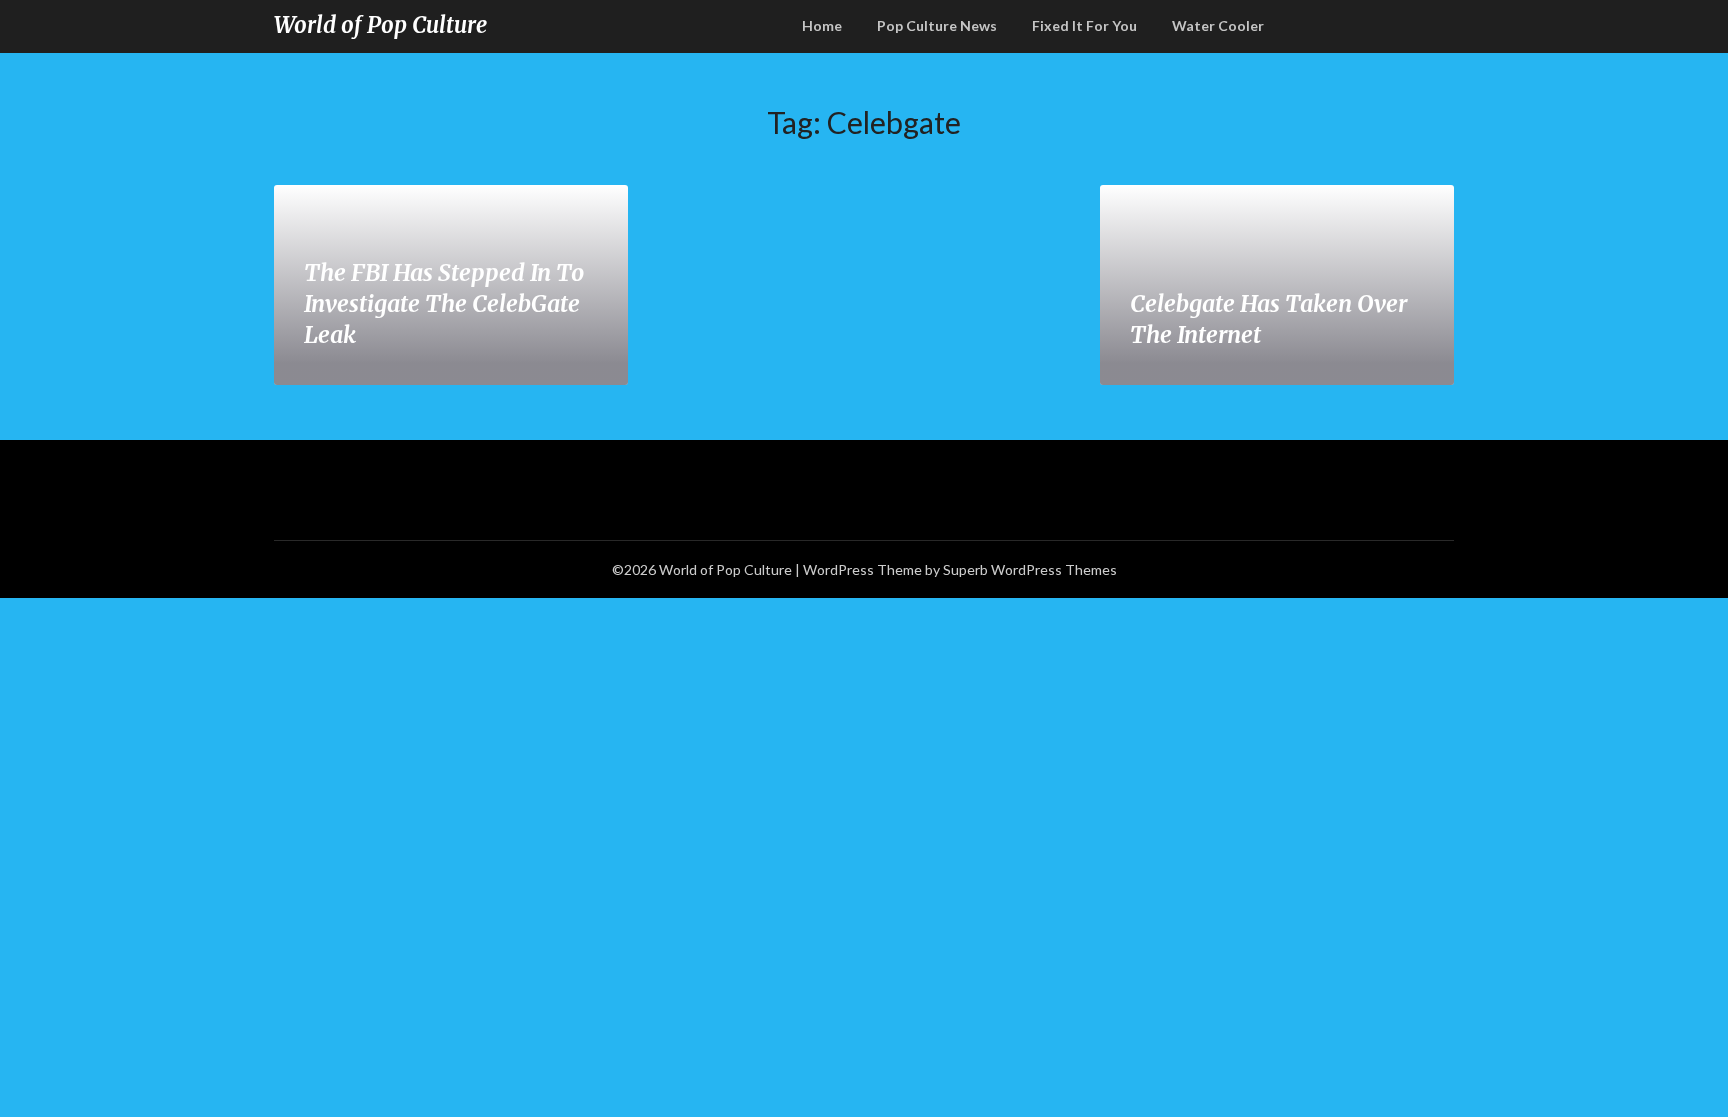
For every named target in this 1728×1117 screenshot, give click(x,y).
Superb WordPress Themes (1030, 569)
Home (822, 25)
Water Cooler (1218, 25)
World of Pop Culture (380, 25)
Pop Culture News (937, 25)
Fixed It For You (1084, 25)
